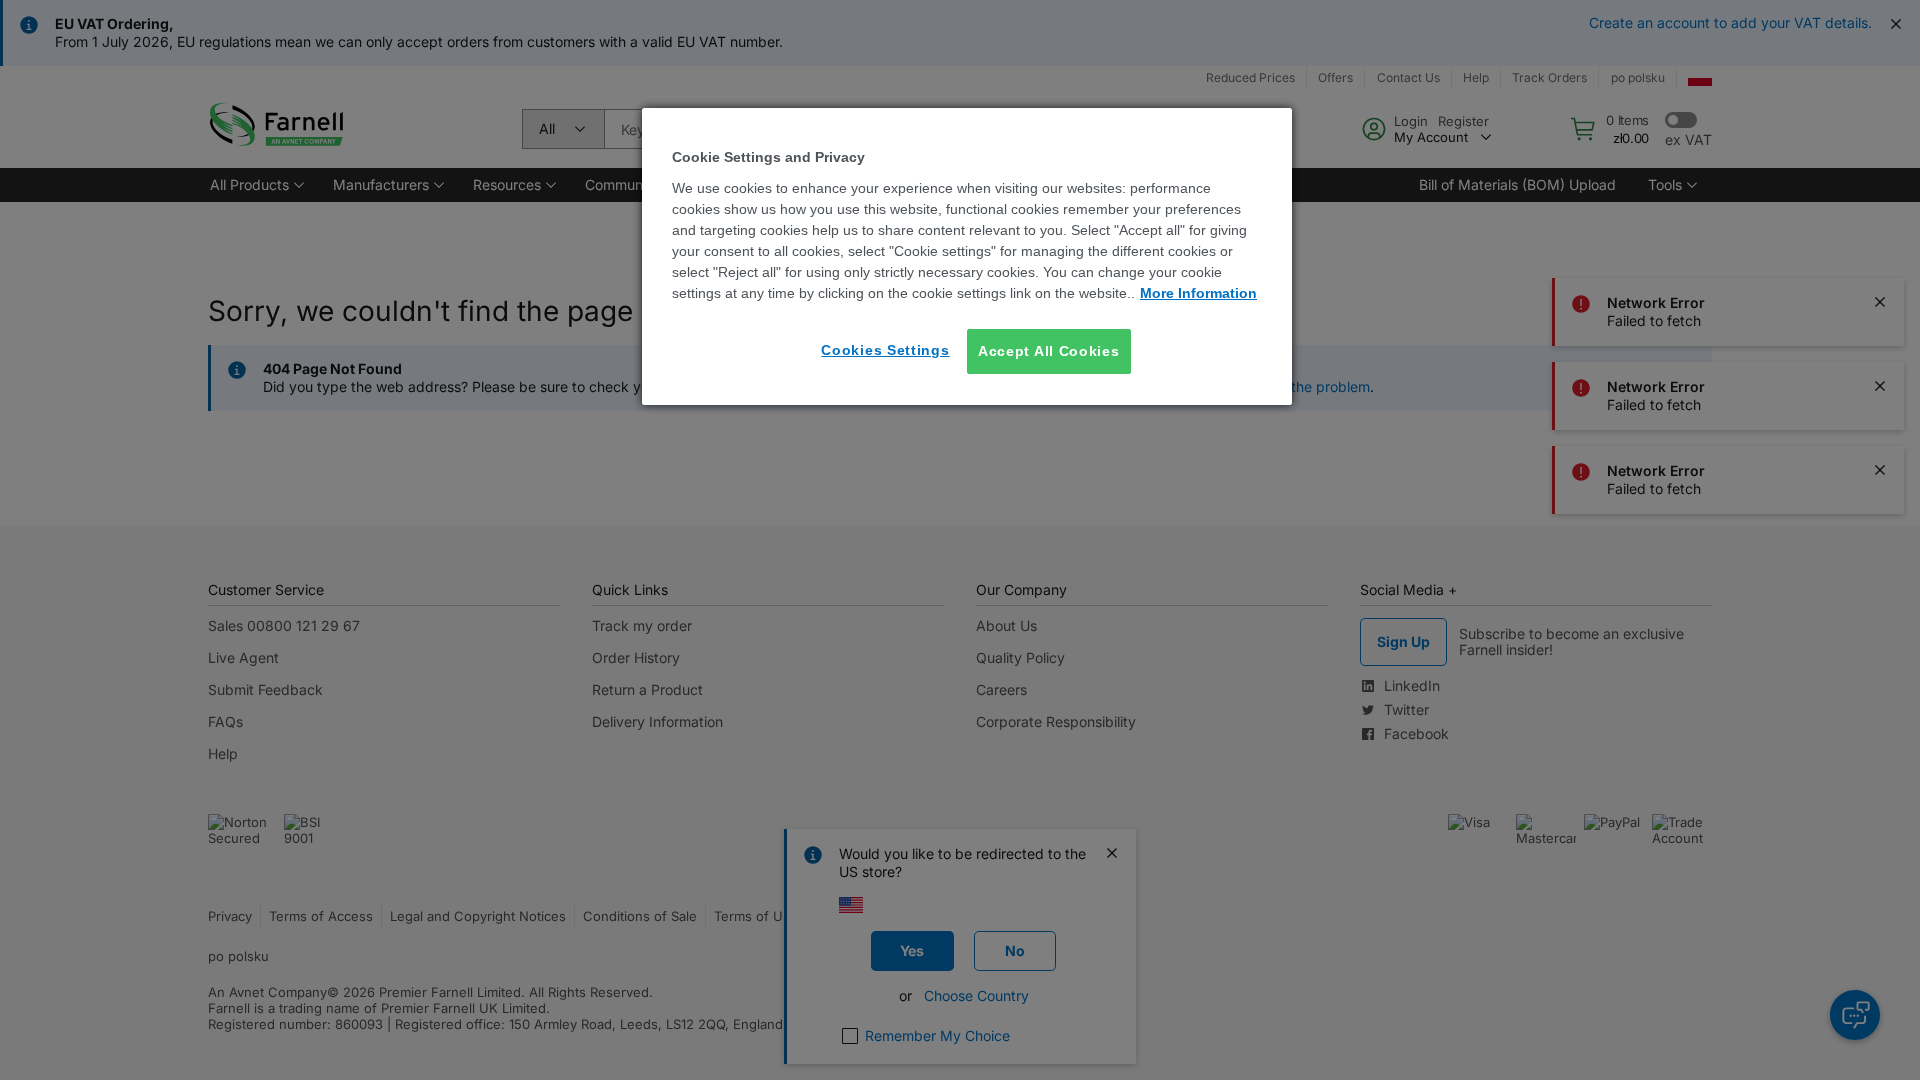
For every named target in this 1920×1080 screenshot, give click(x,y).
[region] (967, 256)
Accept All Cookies (1049, 351)
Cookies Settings (885, 350)
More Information (1198, 293)
